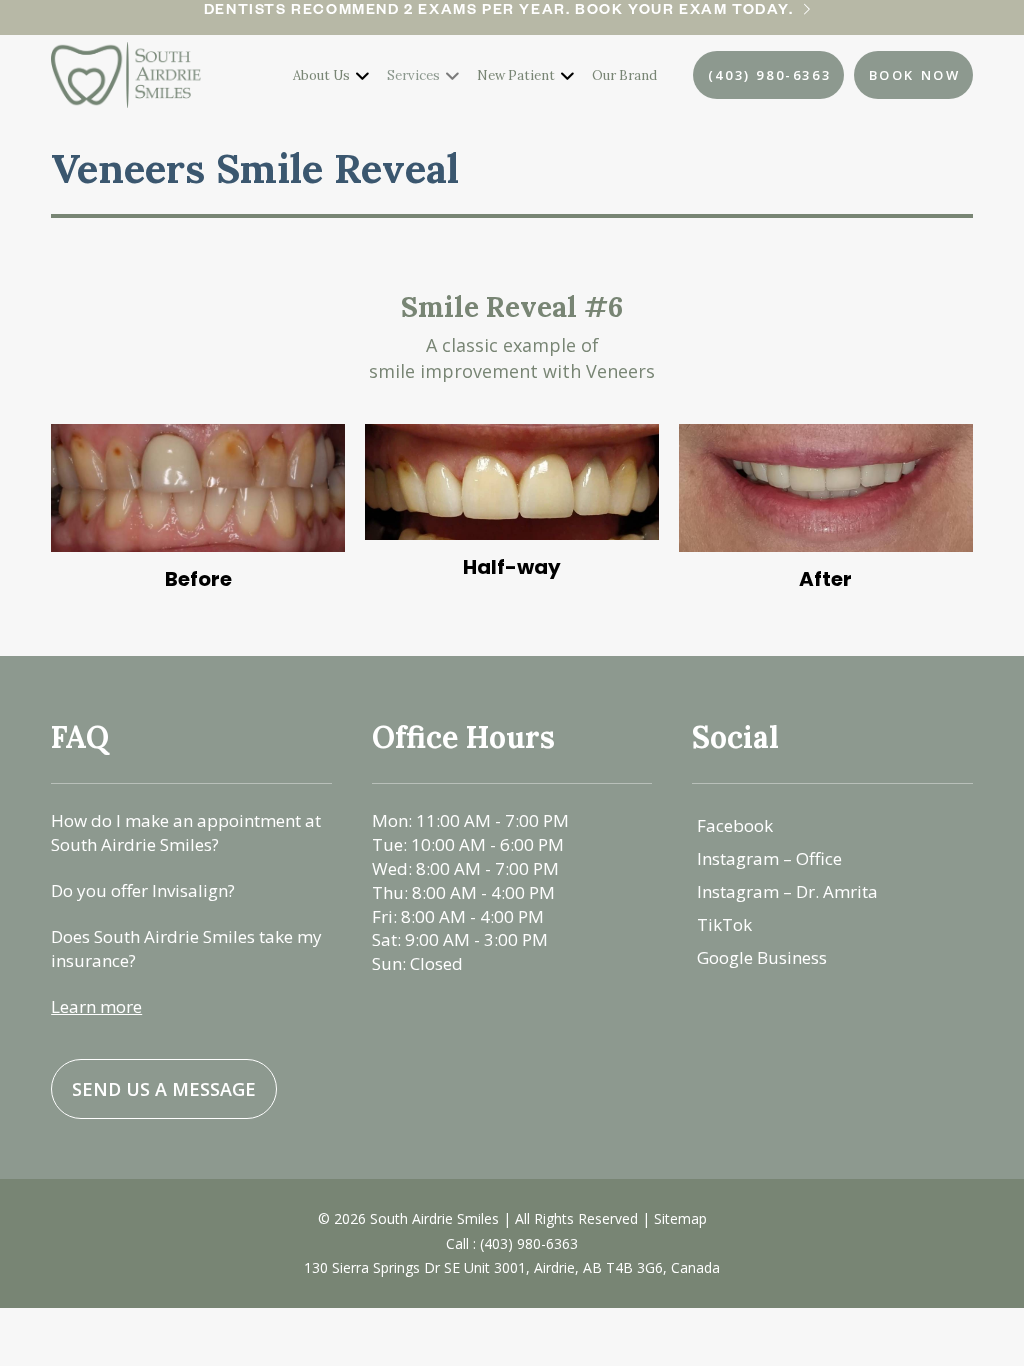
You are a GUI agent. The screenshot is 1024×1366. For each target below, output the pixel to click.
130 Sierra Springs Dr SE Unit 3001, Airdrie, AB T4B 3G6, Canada (512, 1267)
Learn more (96, 1006)
